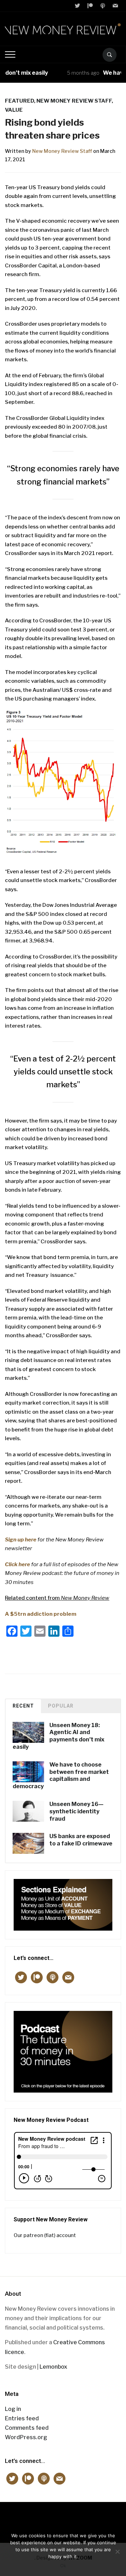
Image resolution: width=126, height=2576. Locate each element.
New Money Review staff (74, 101)
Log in (13, 2409)
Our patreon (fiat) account (45, 2235)
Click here (17, 1564)
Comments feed (27, 2428)
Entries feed (22, 2418)
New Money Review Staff (62, 151)
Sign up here (21, 1540)
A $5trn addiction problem (41, 1614)
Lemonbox (53, 2367)
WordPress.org (26, 2437)
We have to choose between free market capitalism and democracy (61, 1775)
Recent (23, 1706)
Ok (63, 2566)
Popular (61, 1706)
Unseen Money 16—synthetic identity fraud (76, 1811)
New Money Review (63, 2519)
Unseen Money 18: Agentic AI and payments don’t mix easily (58, 1736)
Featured (19, 101)
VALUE (14, 110)
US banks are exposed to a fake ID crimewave (81, 1840)
